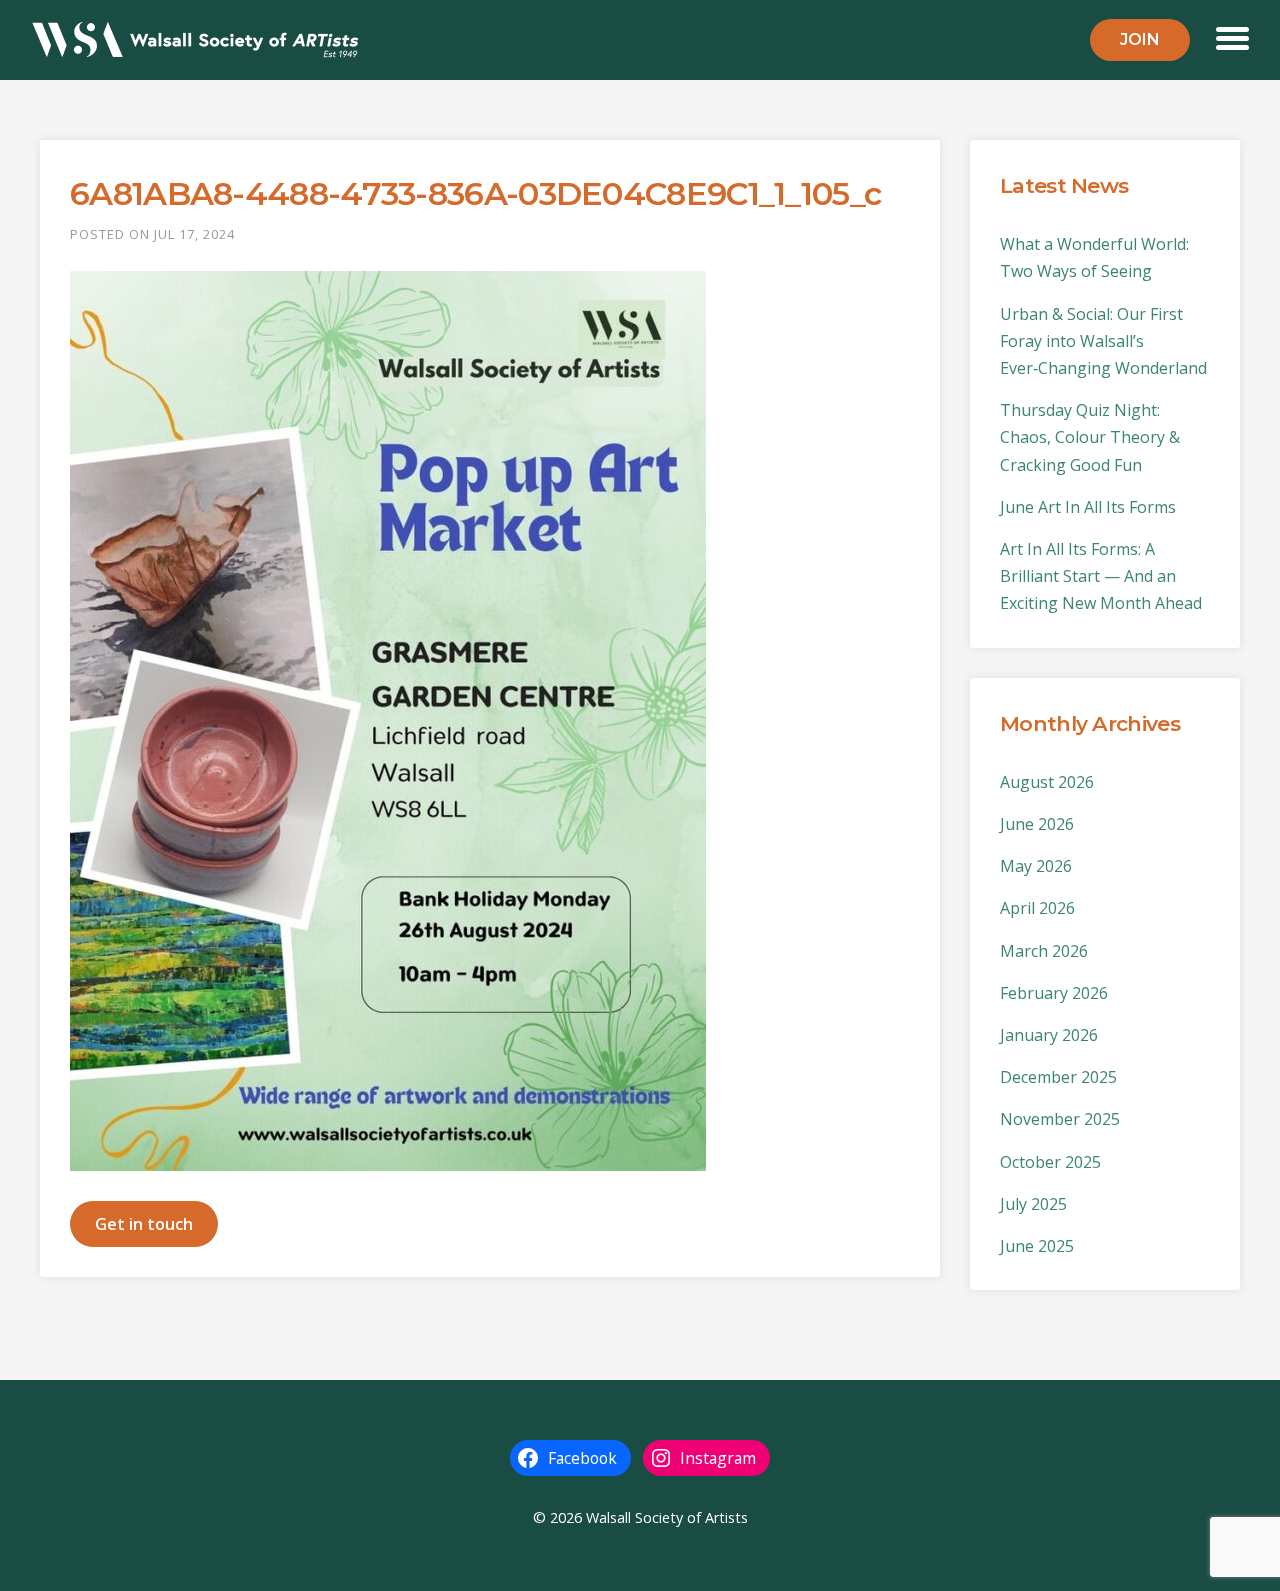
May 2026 (1036, 866)
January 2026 (1049, 1035)
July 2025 (1033, 1204)
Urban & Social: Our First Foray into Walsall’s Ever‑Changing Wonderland (1103, 341)
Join (1140, 39)
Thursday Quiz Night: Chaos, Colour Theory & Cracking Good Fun (1090, 437)
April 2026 (1037, 908)
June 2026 (1037, 824)
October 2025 (1050, 1162)
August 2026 (1047, 782)
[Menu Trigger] (1232, 36)
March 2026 (1044, 951)
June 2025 (1037, 1246)
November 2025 (1060, 1119)
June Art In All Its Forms (1088, 507)
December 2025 (1058, 1077)
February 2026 (1054, 993)
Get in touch (144, 1224)
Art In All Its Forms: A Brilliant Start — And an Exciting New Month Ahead (1101, 576)
